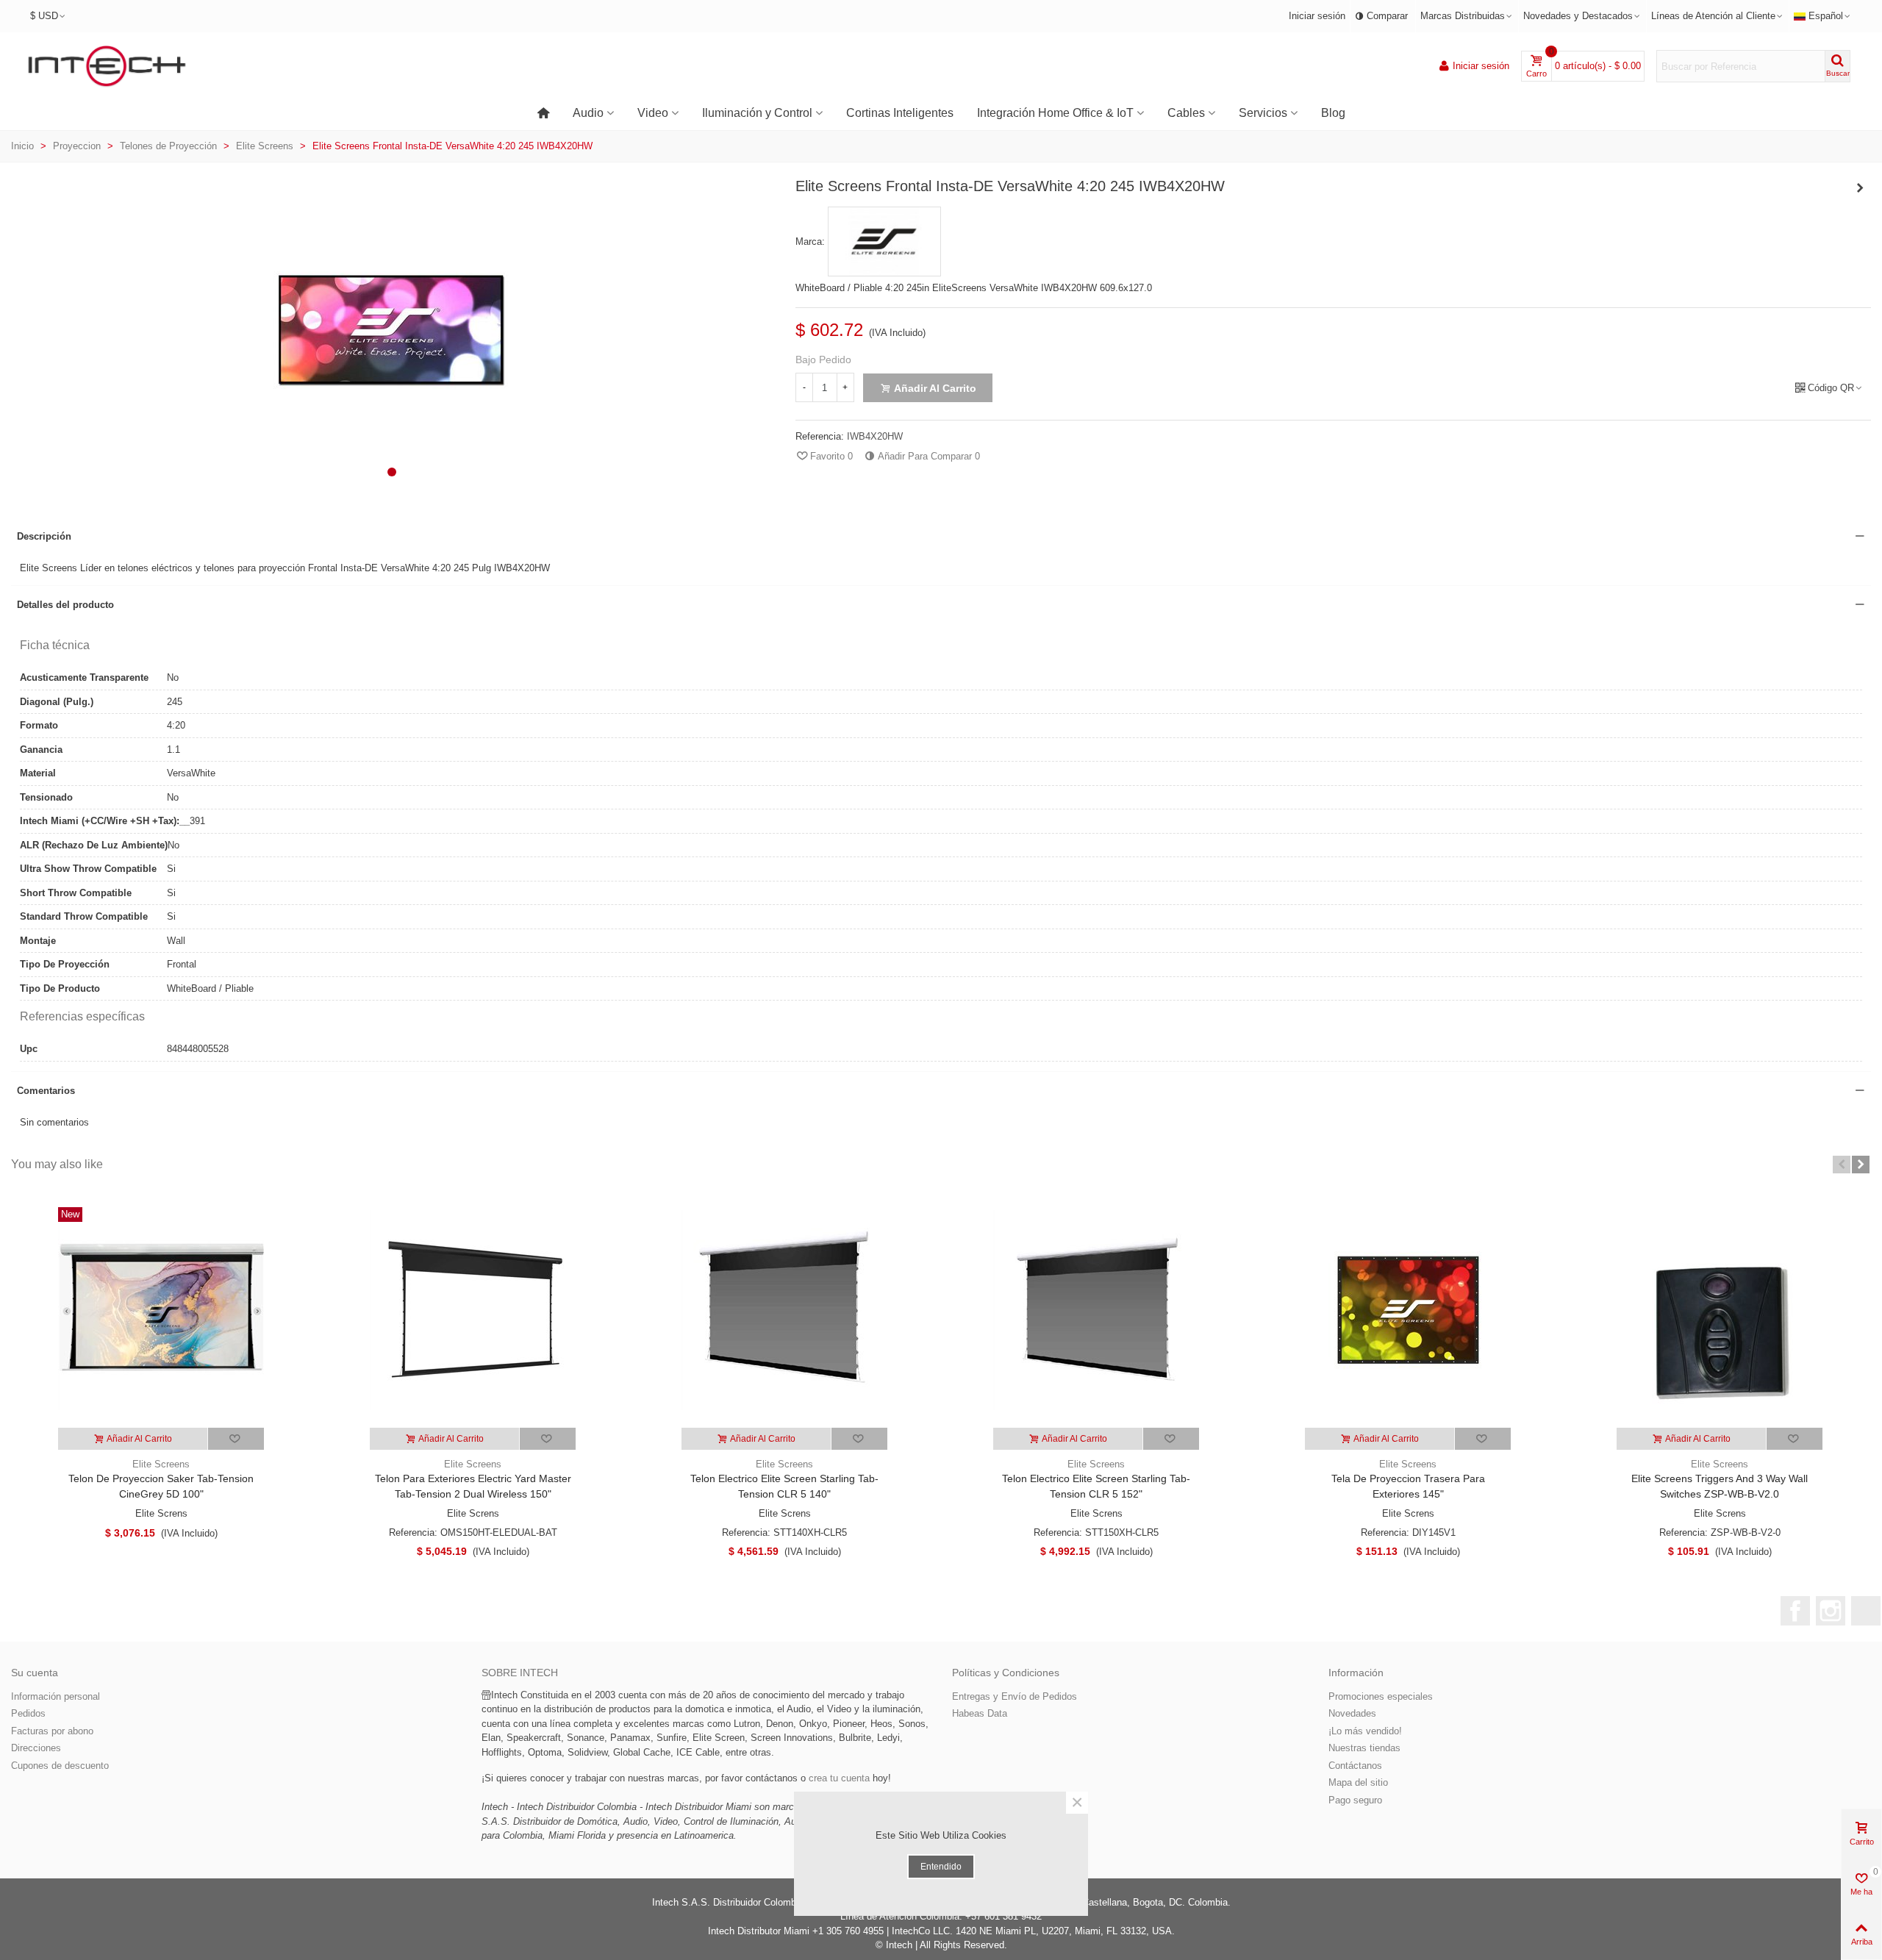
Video (653, 113)
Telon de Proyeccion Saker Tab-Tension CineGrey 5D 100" (161, 1486)
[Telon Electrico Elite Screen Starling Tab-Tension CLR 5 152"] (1096, 1310)
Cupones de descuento (60, 1766)
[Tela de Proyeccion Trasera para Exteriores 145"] (1408, 1310)
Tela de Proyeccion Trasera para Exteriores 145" (1408, 1486)
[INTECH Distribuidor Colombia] (107, 67)
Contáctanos (1355, 1766)
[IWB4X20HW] (392, 480)
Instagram (1831, 1611)
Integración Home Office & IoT (1055, 113)
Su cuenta (35, 1673)
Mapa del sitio (1358, 1782)
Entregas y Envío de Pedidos (1015, 1696)
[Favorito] (236, 1439)
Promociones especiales (1381, 1696)
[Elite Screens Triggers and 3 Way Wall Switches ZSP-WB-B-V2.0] (1720, 1310)
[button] (392, 472)
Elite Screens (161, 1464)
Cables (1186, 113)
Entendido (941, 1867)
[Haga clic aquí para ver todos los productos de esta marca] (884, 242)
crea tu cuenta (839, 1778)
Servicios (1263, 113)
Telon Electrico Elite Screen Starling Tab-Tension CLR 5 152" (1096, 1486)
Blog (1333, 113)
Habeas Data (980, 1713)
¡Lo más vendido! (1365, 1731)
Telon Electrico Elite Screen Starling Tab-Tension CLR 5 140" (784, 1486)
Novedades (1352, 1713)
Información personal (56, 1696)
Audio (588, 113)
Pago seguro (1355, 1800)
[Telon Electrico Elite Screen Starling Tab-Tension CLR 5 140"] (784, 1310)
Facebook (1795, 1611)
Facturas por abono (52, 1731)
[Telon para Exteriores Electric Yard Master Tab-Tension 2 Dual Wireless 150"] (473, 1310)
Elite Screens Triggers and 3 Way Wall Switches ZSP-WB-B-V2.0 (1720, 1486)
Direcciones (36, 1748)
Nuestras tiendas (1364, 1748)
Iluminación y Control (757, 113)
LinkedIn (1866, 1611)
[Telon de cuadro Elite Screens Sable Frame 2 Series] (1860, 188)
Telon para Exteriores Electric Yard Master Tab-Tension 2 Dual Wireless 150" (473, 1486)
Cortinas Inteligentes (900, 113)
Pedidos (28, 1713)
